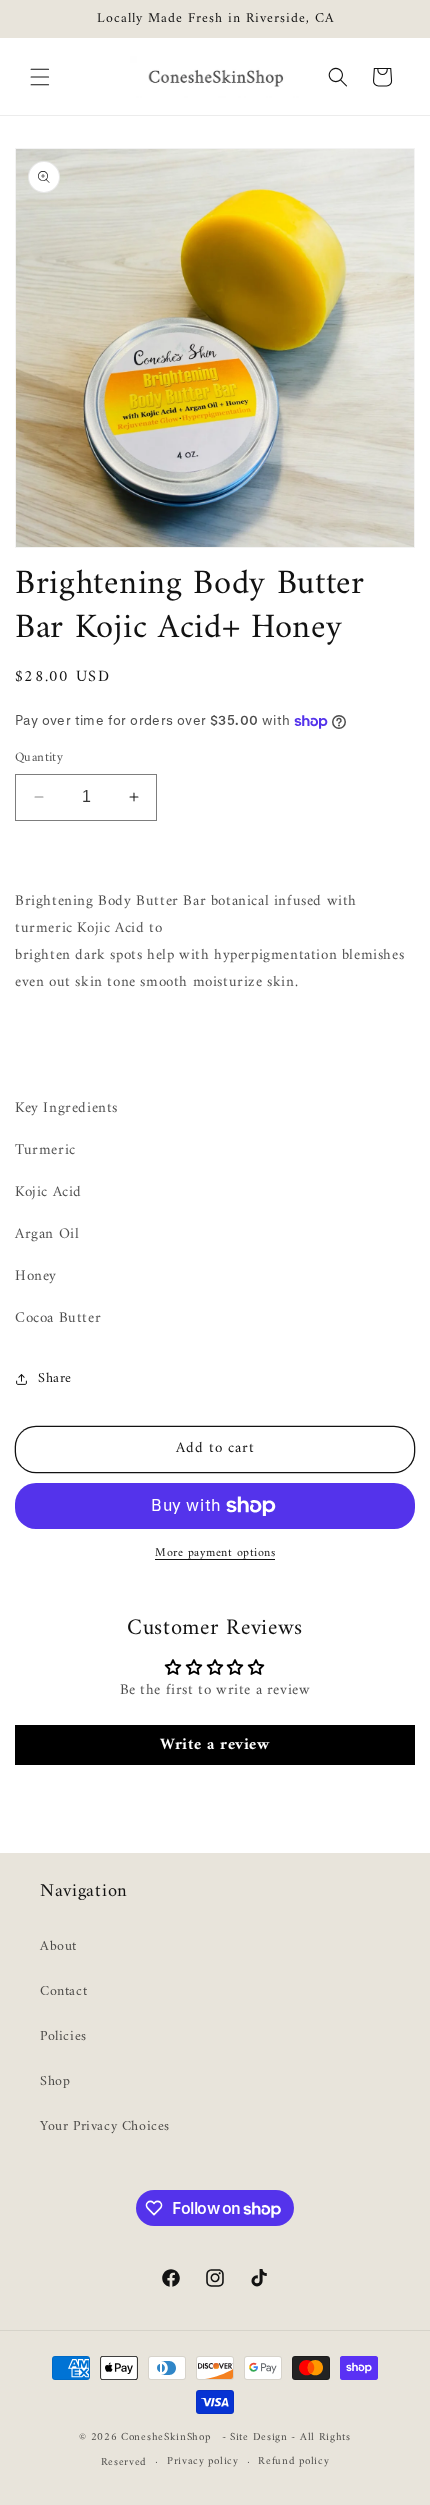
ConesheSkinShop (166, 2437)
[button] (40, 77)
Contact (63, 1991)
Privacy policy (203, 2461)
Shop (55, 2081)
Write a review (214, 1745)
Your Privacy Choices (105, 2126)
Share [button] (55, 1378)
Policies (63, 2036)
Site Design (259, 2437)
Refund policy (293, 2461)
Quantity (39, 758)
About (58, 1946)
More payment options (215, 1554)
